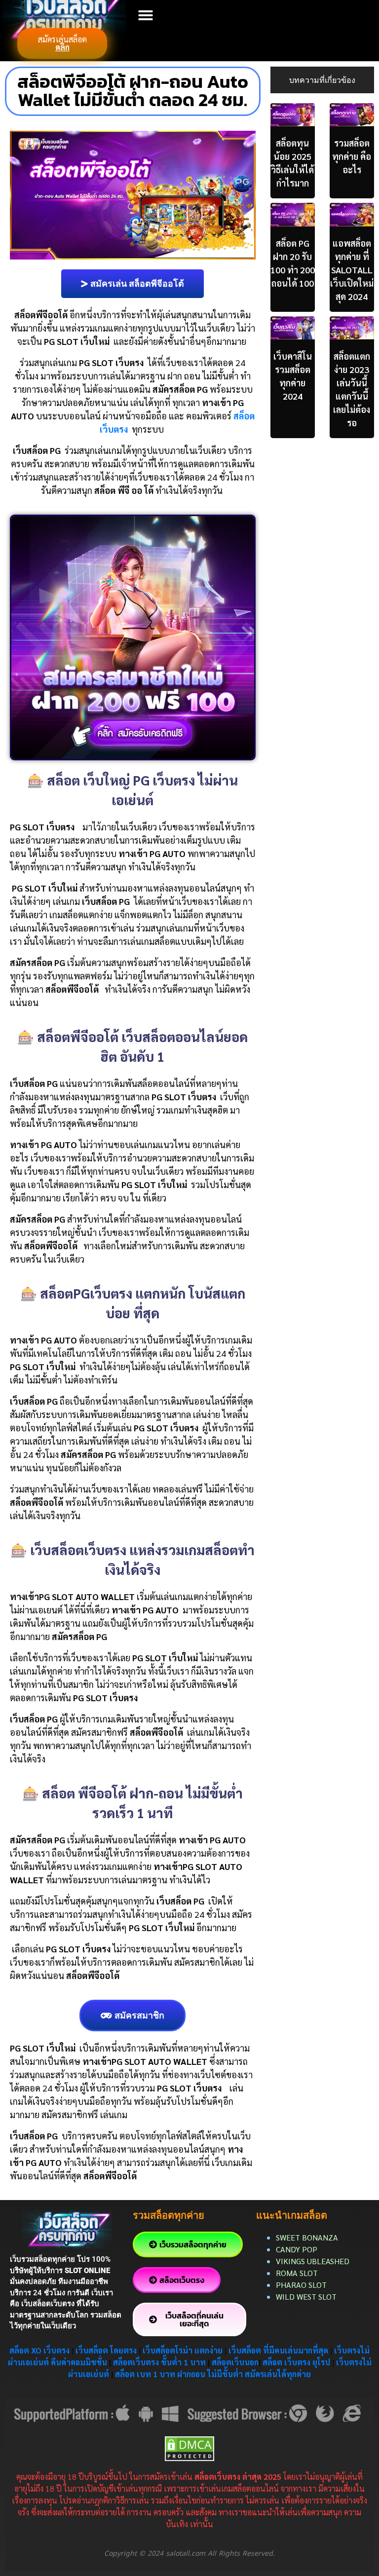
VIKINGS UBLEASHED (313, 2261)
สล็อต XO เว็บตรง (39, 2350)
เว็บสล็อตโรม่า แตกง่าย (183, 2350)
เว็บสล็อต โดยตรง (106, 2350)
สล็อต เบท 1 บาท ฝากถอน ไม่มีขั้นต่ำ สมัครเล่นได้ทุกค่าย (213, 2374)
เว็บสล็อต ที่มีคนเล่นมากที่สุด (278, 2350)
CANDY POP (298, 2249)
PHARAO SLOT (301, 2285)
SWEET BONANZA (307, 2237)
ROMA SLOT (297, 2273)
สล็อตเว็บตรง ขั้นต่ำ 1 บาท (159, 2362)
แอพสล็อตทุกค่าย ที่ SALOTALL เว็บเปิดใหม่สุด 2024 (352, 270)
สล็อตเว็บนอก (235, 2362)
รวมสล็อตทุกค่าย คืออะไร (352, 156)
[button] (146, 15)
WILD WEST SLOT (306, 2296)
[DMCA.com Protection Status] (189, 2447)
